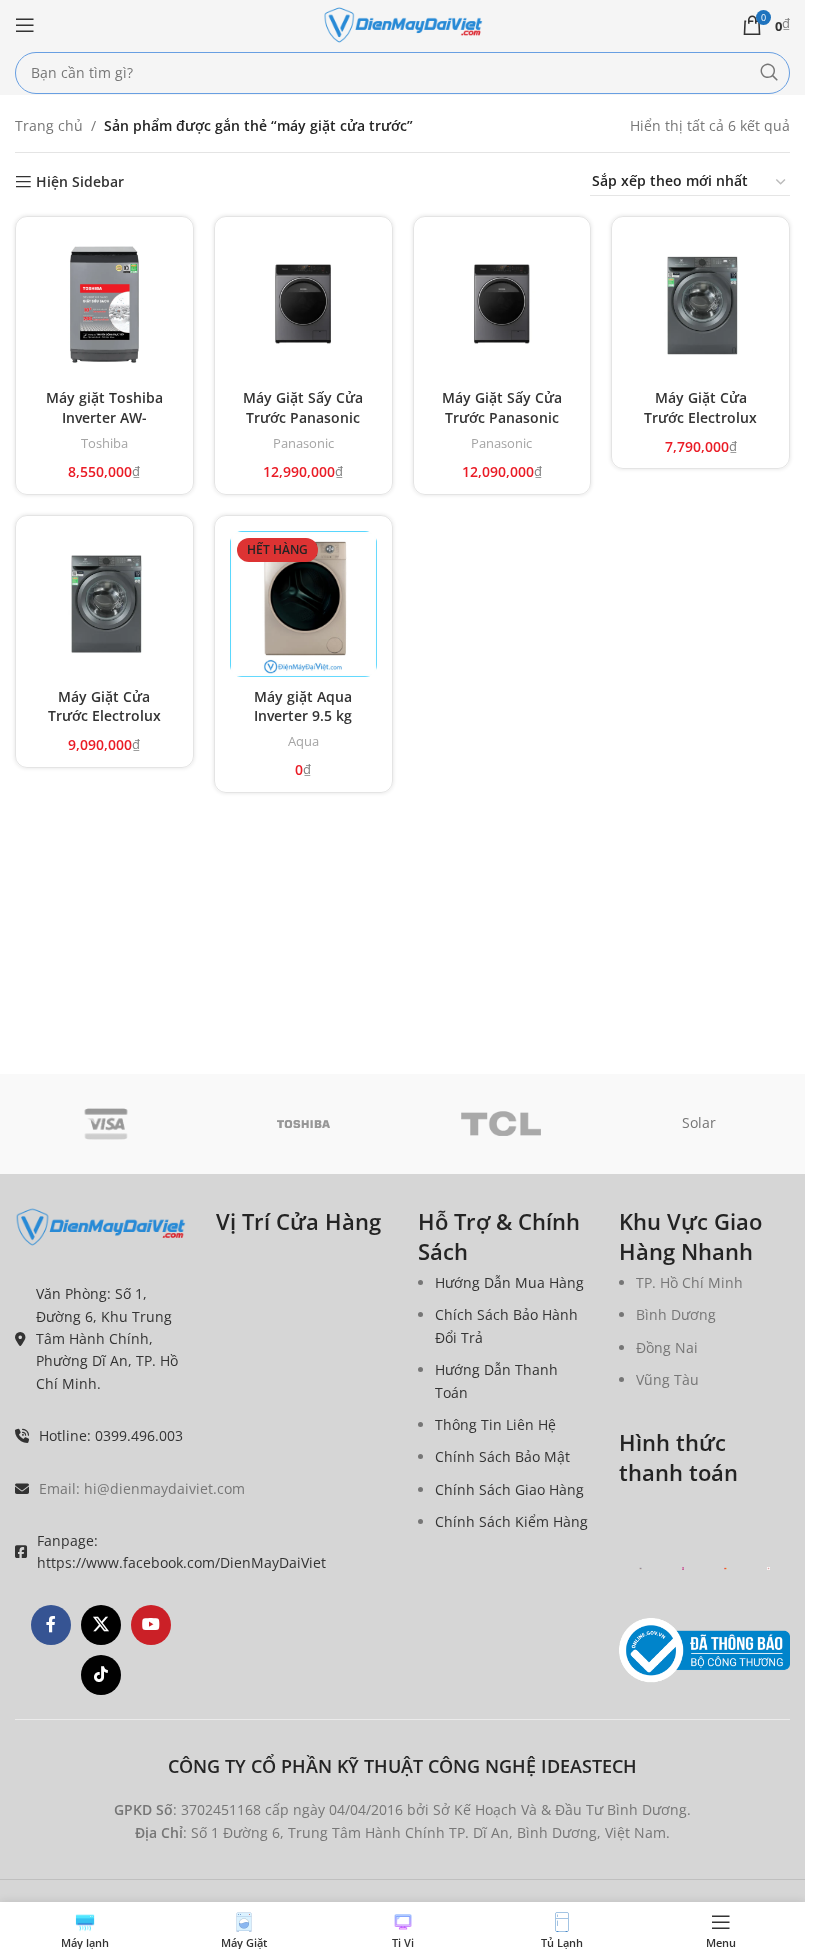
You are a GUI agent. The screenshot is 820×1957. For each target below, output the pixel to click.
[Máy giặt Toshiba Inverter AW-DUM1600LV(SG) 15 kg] (104, 305)
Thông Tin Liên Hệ (495, 1424)
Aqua (303, 741)
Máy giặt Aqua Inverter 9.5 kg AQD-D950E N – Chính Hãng (303, 726)
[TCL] (502, 1124)
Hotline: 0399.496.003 (111, 1435)
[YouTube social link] (151, 1625)
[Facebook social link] (51, 1625)
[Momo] (683, 1568)
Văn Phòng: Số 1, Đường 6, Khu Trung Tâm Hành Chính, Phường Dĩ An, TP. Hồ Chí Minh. (107, 1338)
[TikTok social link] (101, 1675)
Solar (699, 1122)
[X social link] (101, 1625)
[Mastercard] (725, 1568)
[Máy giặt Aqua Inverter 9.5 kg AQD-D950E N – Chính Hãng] (303, 604)
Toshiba (104, 443)
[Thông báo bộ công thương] (704, 1650)
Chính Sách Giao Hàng (509, 1489)
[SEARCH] (769, 73)
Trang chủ (49, 125)
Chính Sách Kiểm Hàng (511, 1521)
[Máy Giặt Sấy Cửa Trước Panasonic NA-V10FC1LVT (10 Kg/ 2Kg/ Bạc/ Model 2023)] (303, 305)
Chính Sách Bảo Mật (502, 1456)
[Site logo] (403, 23)
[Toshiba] (304, 1124)
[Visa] (107, 1124)
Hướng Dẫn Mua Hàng (509, 1282)
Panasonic (303, 443)
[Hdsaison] (768, 1568)
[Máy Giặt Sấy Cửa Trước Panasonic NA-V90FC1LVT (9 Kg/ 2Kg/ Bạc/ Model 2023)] (502, 305)
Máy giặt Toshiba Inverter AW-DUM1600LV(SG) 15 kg (104, 427)
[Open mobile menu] (25, 25)
